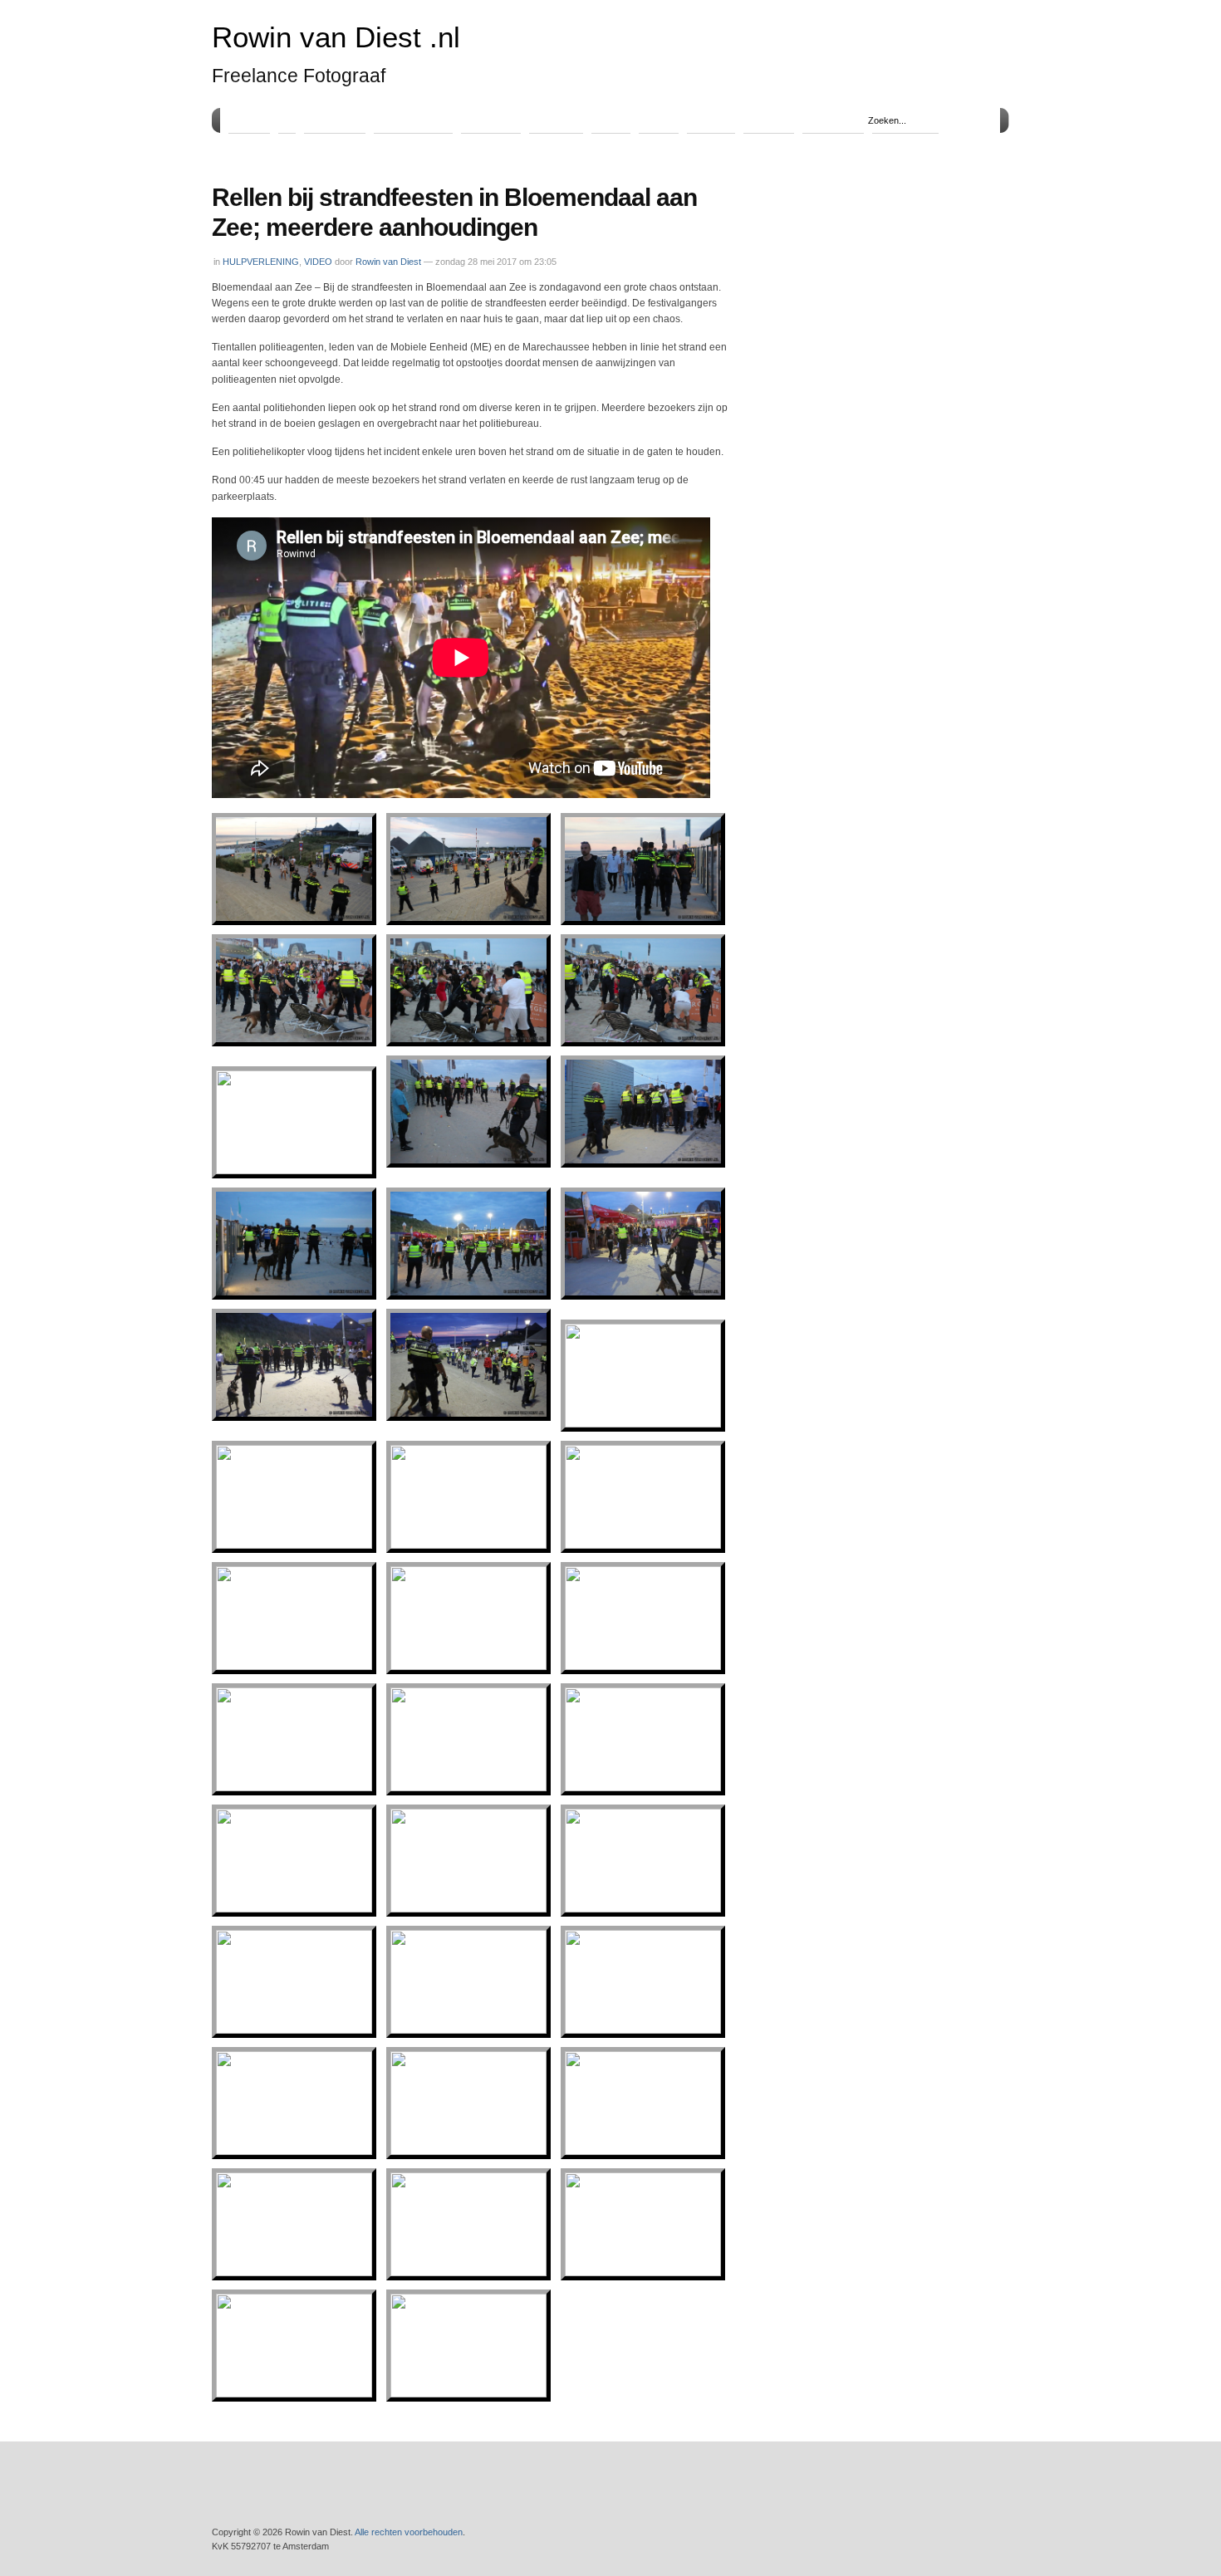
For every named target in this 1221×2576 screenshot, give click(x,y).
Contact (769, 120)
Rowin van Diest (388, 262)
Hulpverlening (413, 120)
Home (249, 120)
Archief (711, 120)
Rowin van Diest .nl (336, 37)
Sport (611, 120)
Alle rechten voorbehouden (409, 2532)
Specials (556, 120)
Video (659, 120)
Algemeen (335, 120)
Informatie (833, 120)
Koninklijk (491, 120)
